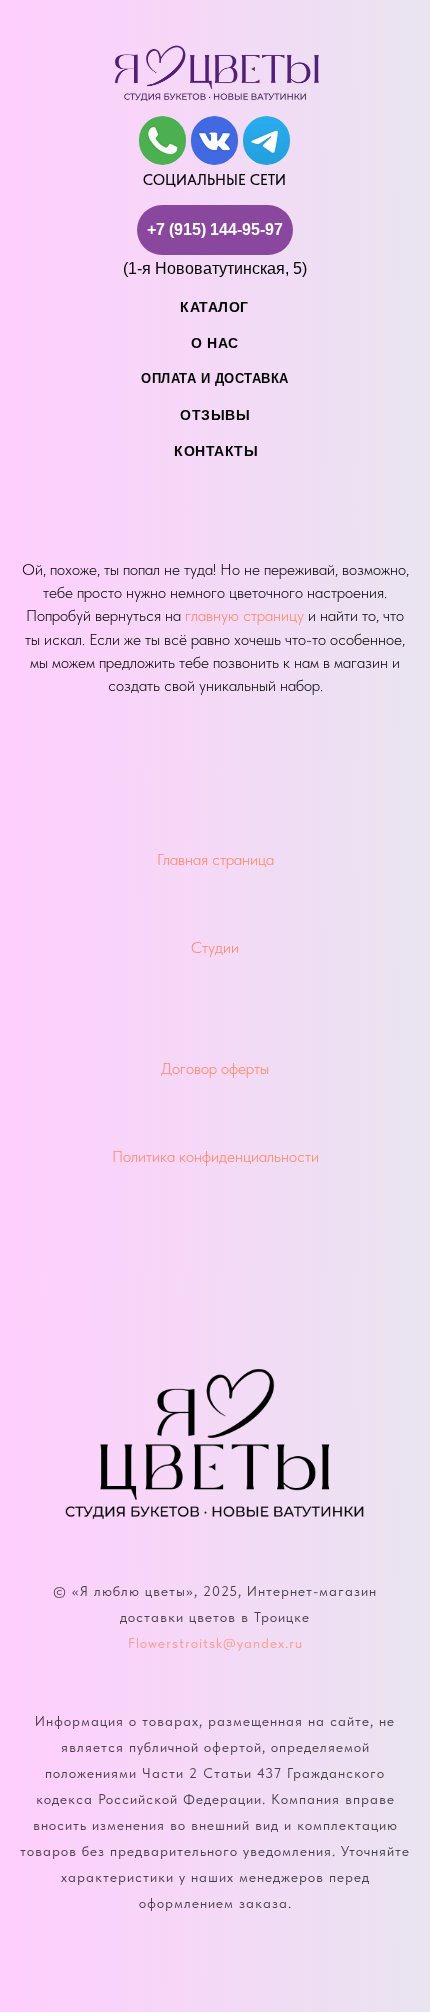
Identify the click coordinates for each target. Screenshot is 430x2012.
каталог (214, 307)
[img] (162, 140)
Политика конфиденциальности (215, 1156)
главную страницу (244, 615)
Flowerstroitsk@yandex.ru (215, 1643)
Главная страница (215, 859)
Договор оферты (215, 1068)
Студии (215, 947)
